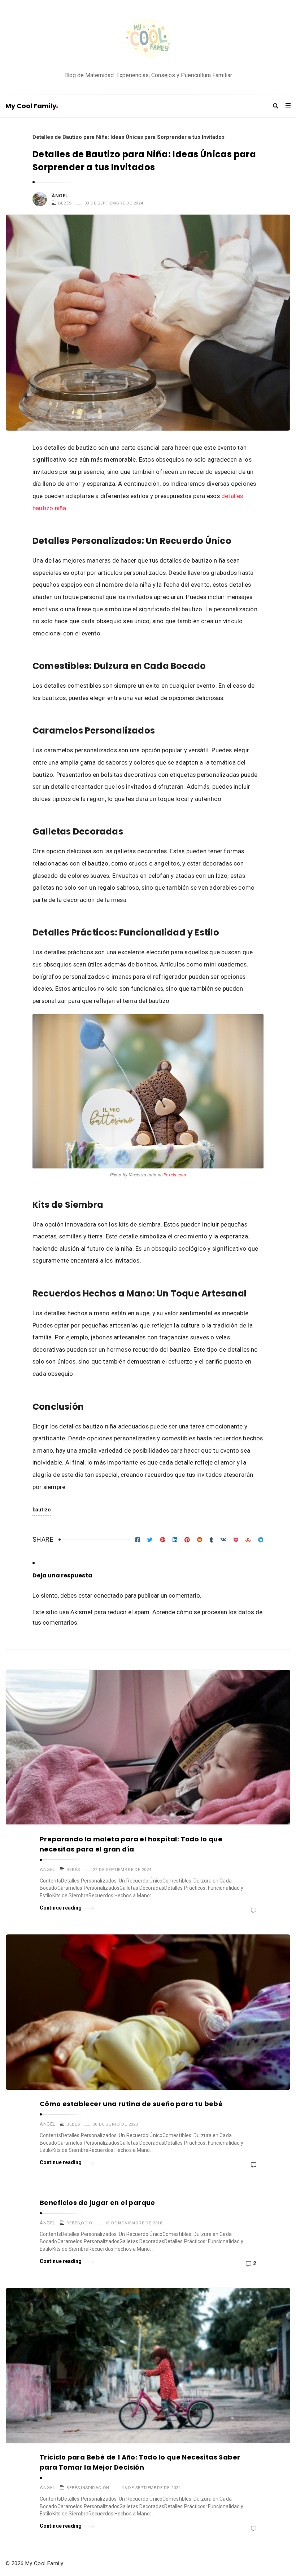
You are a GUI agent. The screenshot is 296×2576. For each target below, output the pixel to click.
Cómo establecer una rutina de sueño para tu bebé (131, 2104)
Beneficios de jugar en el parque (97, 2203)
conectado (108, 1595)
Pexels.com (175, 1175)
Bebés (65, 203)
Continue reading (61, 1908)
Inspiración (95, 2488)
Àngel (60, 196)
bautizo (42, 1510)
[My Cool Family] (148, 39)
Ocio (86, 2223)
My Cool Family (31, 106)
